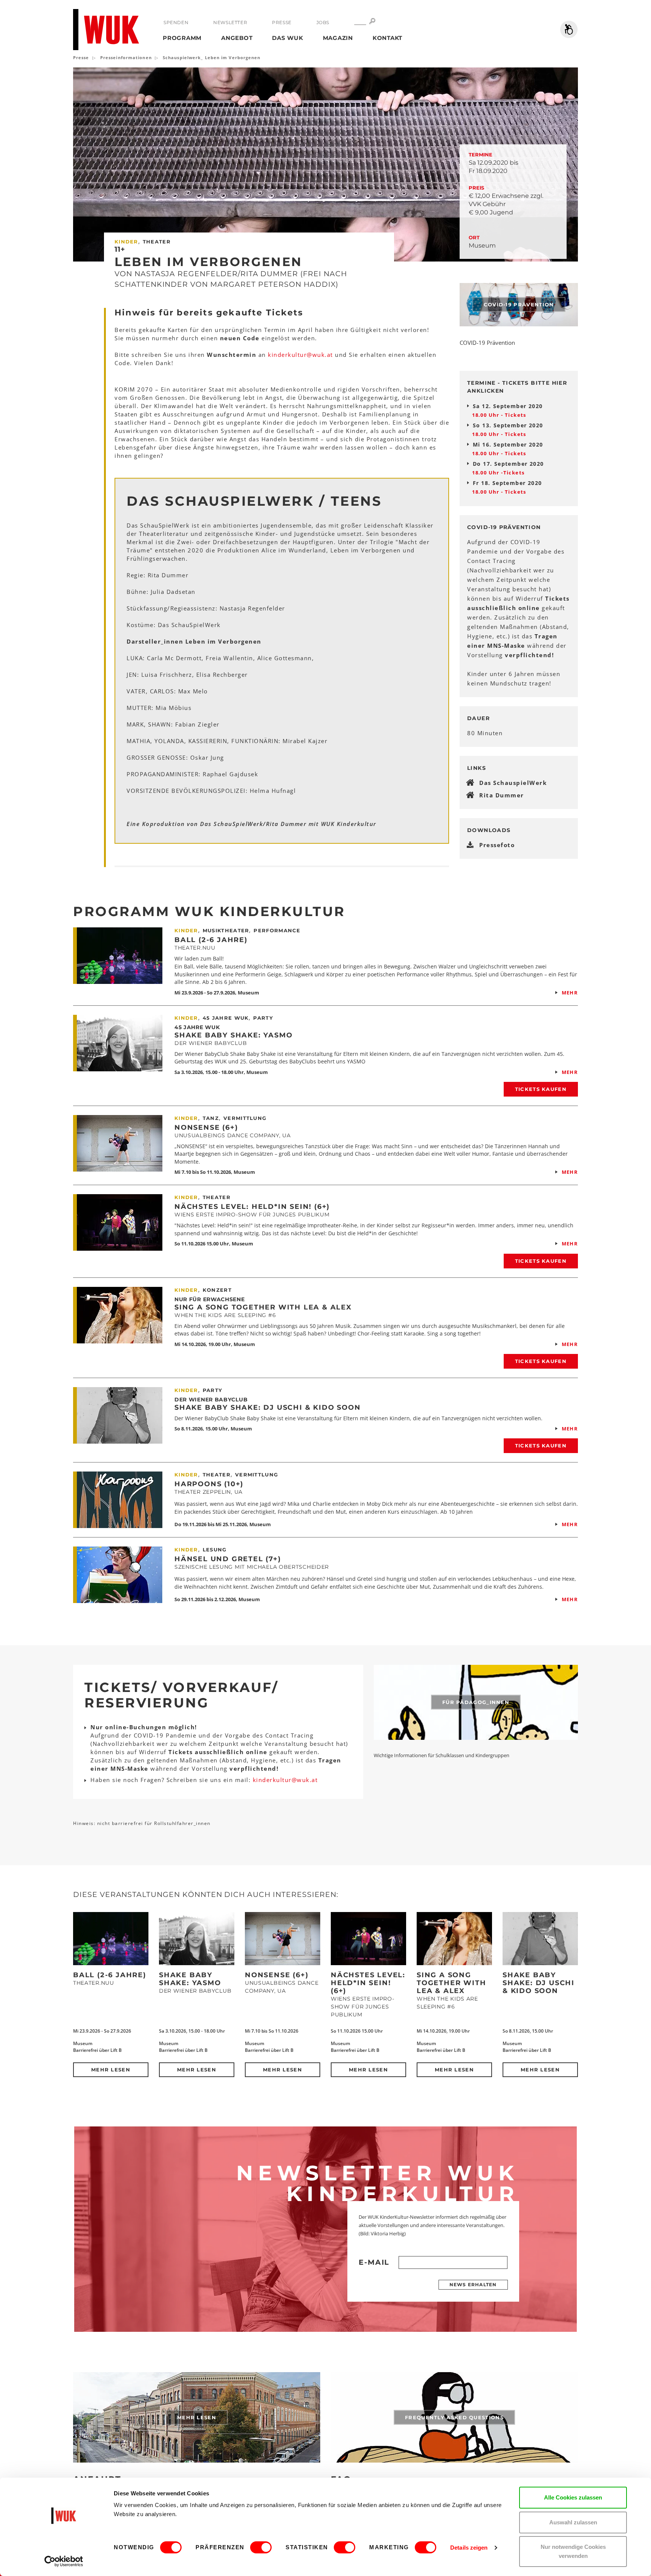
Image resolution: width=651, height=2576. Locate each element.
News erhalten (473, 2285)
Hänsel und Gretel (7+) (228, 1559)
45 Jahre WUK (197, 1027)
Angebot (237, 38)
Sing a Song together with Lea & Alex (263, 1307)
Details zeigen (469, 2548)
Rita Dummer (502, 795)
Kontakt (387, 38)
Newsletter (230, 22)
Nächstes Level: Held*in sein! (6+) (252, 1207)
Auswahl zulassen (573, 2522)
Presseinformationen (126, 57)
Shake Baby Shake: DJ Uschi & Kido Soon (267, 1407)
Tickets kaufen (541, 1089)
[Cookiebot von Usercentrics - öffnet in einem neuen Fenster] (64, 2561)
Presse (282, 22)
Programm (182, 38)
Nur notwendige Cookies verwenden (573, 2551)
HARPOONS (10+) (209, 1484)
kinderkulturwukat (301, 355)
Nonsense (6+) (206, 1127)
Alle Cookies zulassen (573, 2497)
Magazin (338, 38)
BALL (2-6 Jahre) (211, 940)
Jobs (323, 22)
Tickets (516, 415)
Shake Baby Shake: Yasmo (233, 1035)
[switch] (261, 2547)
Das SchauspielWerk (513, 783)
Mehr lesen (111, 2070)
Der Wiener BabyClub (211, 1400)
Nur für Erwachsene (210, 1299)
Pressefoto (497, 845)
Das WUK (287, 38)
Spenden (176, 22)
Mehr (570, 993)
